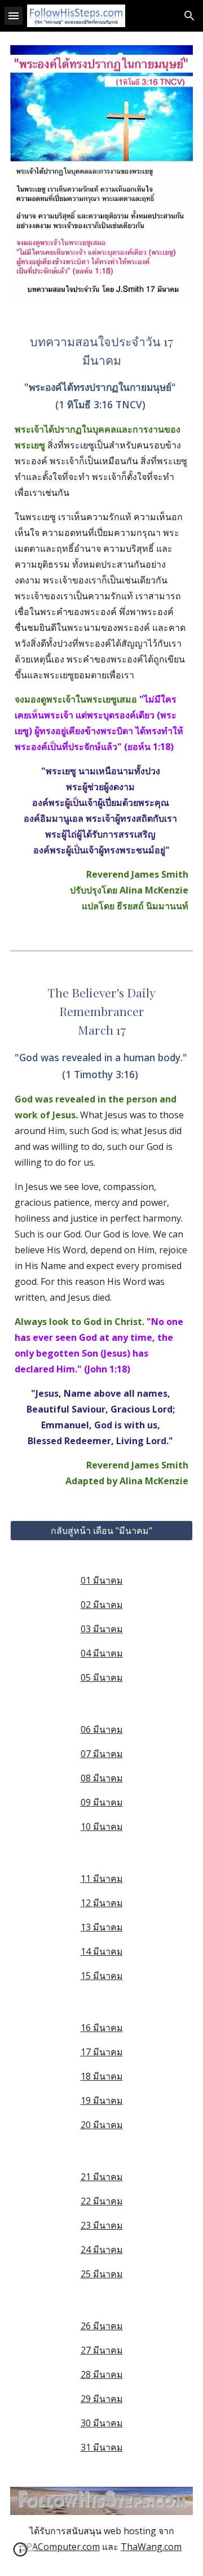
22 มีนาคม (102, 2201)
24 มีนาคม (102, 2250)
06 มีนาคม (102, 1729)
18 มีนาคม (102, 2076)
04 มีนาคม (102, 1653)
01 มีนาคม (102, 1580)
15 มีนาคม (102, 1976)
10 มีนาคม (102, 1827)
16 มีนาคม (102, 2028)
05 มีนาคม (102, 1677)
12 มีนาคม (102, 1903)
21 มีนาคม (102, 2177)
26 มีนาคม (102, 2326)
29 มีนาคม (102, 2399)
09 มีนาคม (102, 1802)
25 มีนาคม (102, 2274)
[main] (101, 623)
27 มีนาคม (102, 2350)
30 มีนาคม (102, 2423)
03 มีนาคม (102, 1629)
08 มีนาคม (102, 1778)
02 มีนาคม (102, 1605)
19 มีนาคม (102, 2100)
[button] (14, 16)
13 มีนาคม (102, 1927)
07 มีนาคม (102, 1754)
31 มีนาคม (102, 2447)
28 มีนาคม (102, 2374)
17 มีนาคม (102, 2052)
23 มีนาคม (102, 2225)
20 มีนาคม (102, 2125)
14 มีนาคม (102, 1951)
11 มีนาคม (102, 1878)
